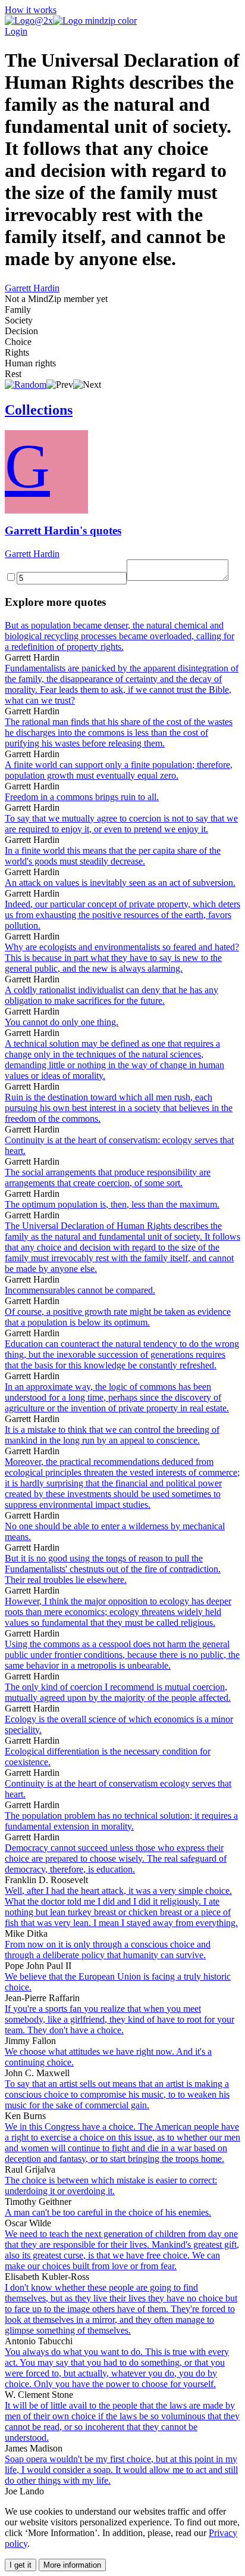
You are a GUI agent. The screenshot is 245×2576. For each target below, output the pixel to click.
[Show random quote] (26, 385)
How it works (31, 10)
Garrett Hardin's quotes (63, 531)
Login (16, 31)
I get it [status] (21, 2565)
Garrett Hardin (32, 288)
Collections (39, 410)
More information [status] (72, 2565)
